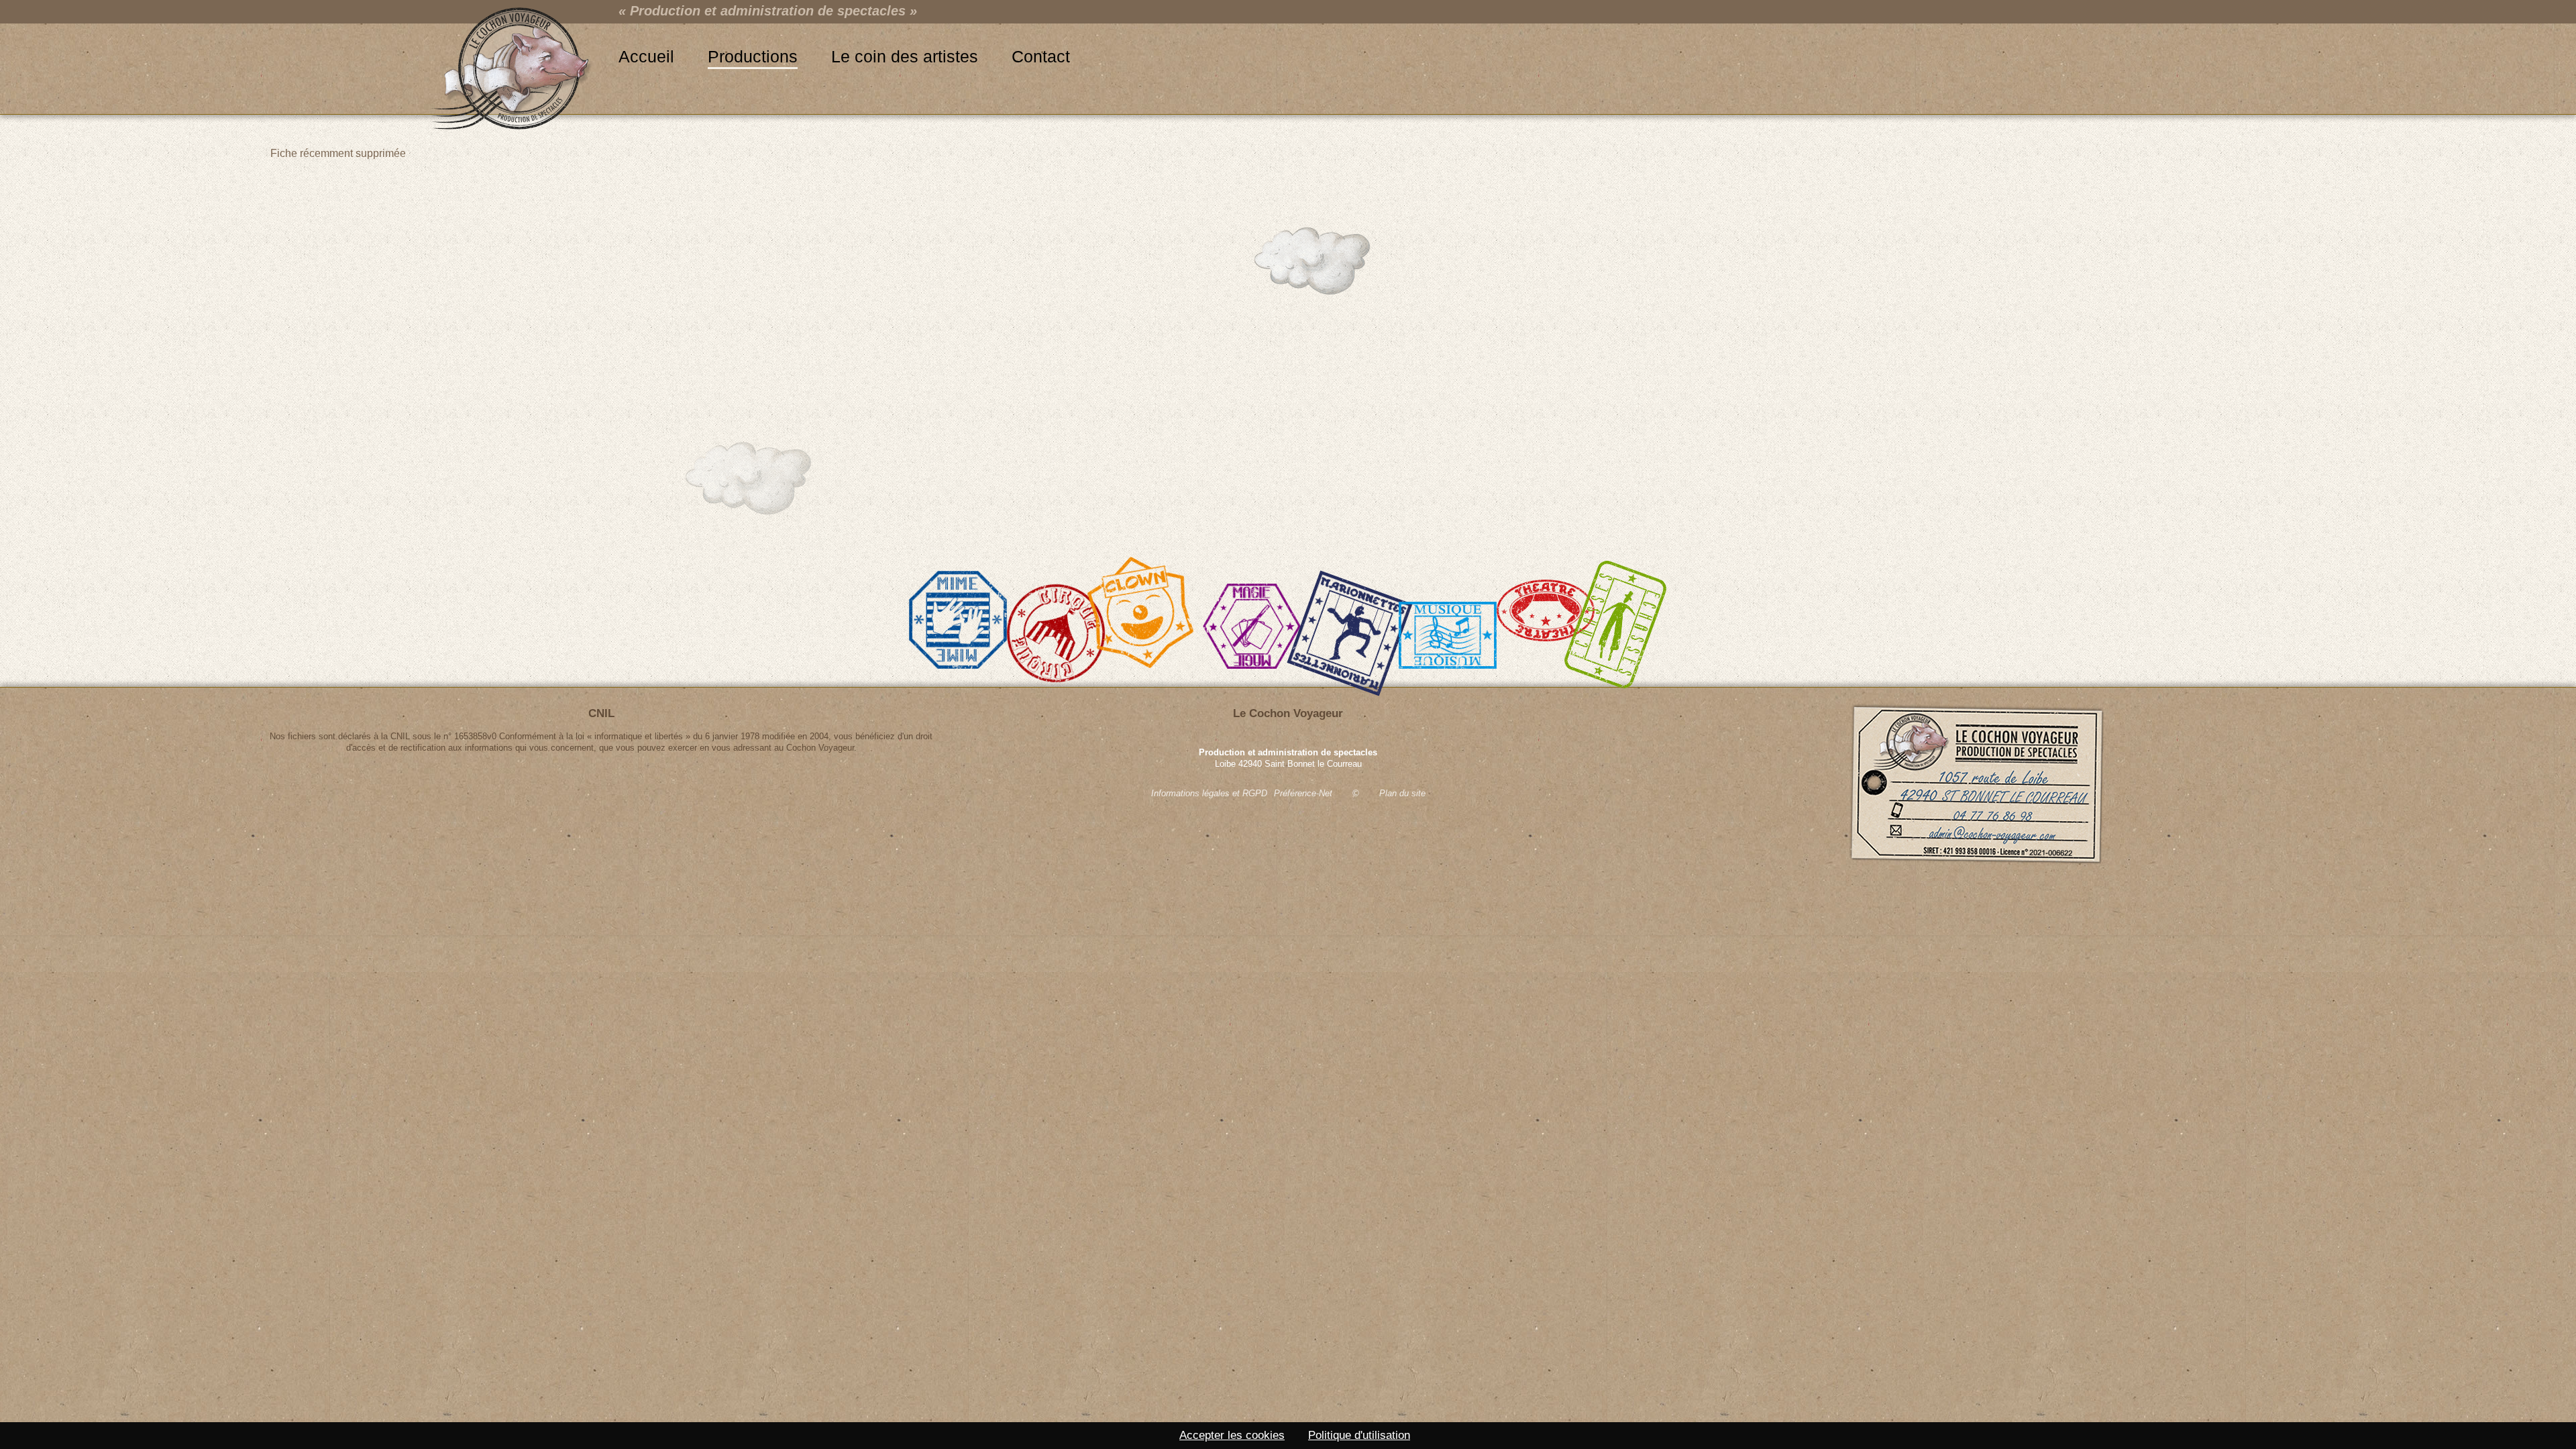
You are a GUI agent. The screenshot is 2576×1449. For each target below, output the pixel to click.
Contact (1041, 56)
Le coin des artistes (905, 56)
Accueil (646, 56)
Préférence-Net (1303, 793)
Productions (753, 56)
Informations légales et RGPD (1209, 793)
